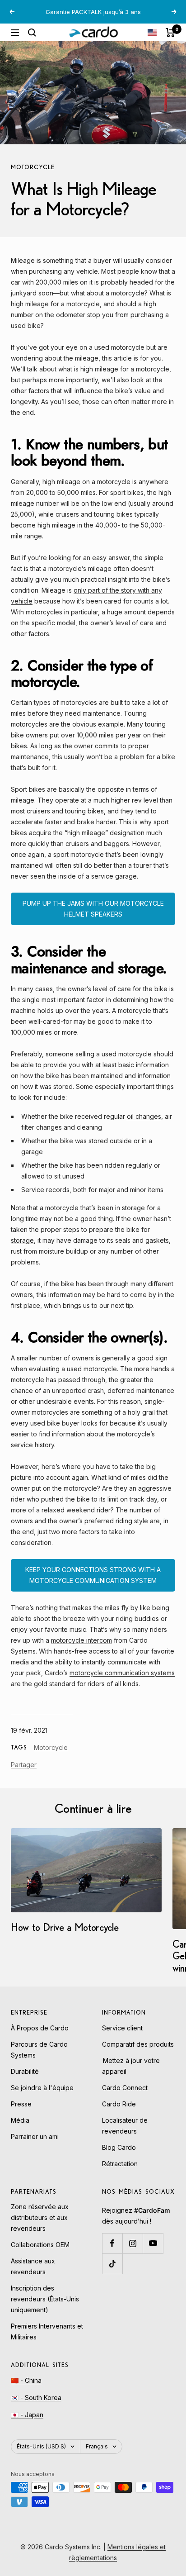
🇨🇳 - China (26, 2390)
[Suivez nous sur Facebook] (112, 2253)
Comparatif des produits (138, 2054)
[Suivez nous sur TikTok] (112, 2274)
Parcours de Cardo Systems (39, 2060)
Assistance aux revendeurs (33, 2276)
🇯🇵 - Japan (27, 2425)
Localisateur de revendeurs (125, 2136)
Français (97, 2456)
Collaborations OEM (40, 2255)
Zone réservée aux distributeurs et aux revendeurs (40, 2227)
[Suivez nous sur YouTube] (153, 2253)
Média (20, 2130)
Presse (21, 2114)
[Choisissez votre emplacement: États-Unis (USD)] (152, 42)
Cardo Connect (125, 2098)
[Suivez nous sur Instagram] (133, 2253)
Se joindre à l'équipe (42, 2098)
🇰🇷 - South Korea (36, 2407)
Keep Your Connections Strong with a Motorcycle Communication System (93, 1585)
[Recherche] (32, 43)
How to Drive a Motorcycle (65, 1937)
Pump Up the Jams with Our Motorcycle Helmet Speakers (93, 919)
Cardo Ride (119, 2114)
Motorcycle (33, 177)
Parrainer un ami (35, 2146)
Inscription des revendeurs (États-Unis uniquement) (45, 2309)
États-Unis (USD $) (41, 2456)
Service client (122, 2038)
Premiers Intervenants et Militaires (47, 2341)
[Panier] (170, 43)
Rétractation (120, 2174)
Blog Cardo (119, 2157)
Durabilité (25, 2081)
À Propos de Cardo (40, 2038)
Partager (24, 1775)
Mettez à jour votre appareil (131, 2076)
